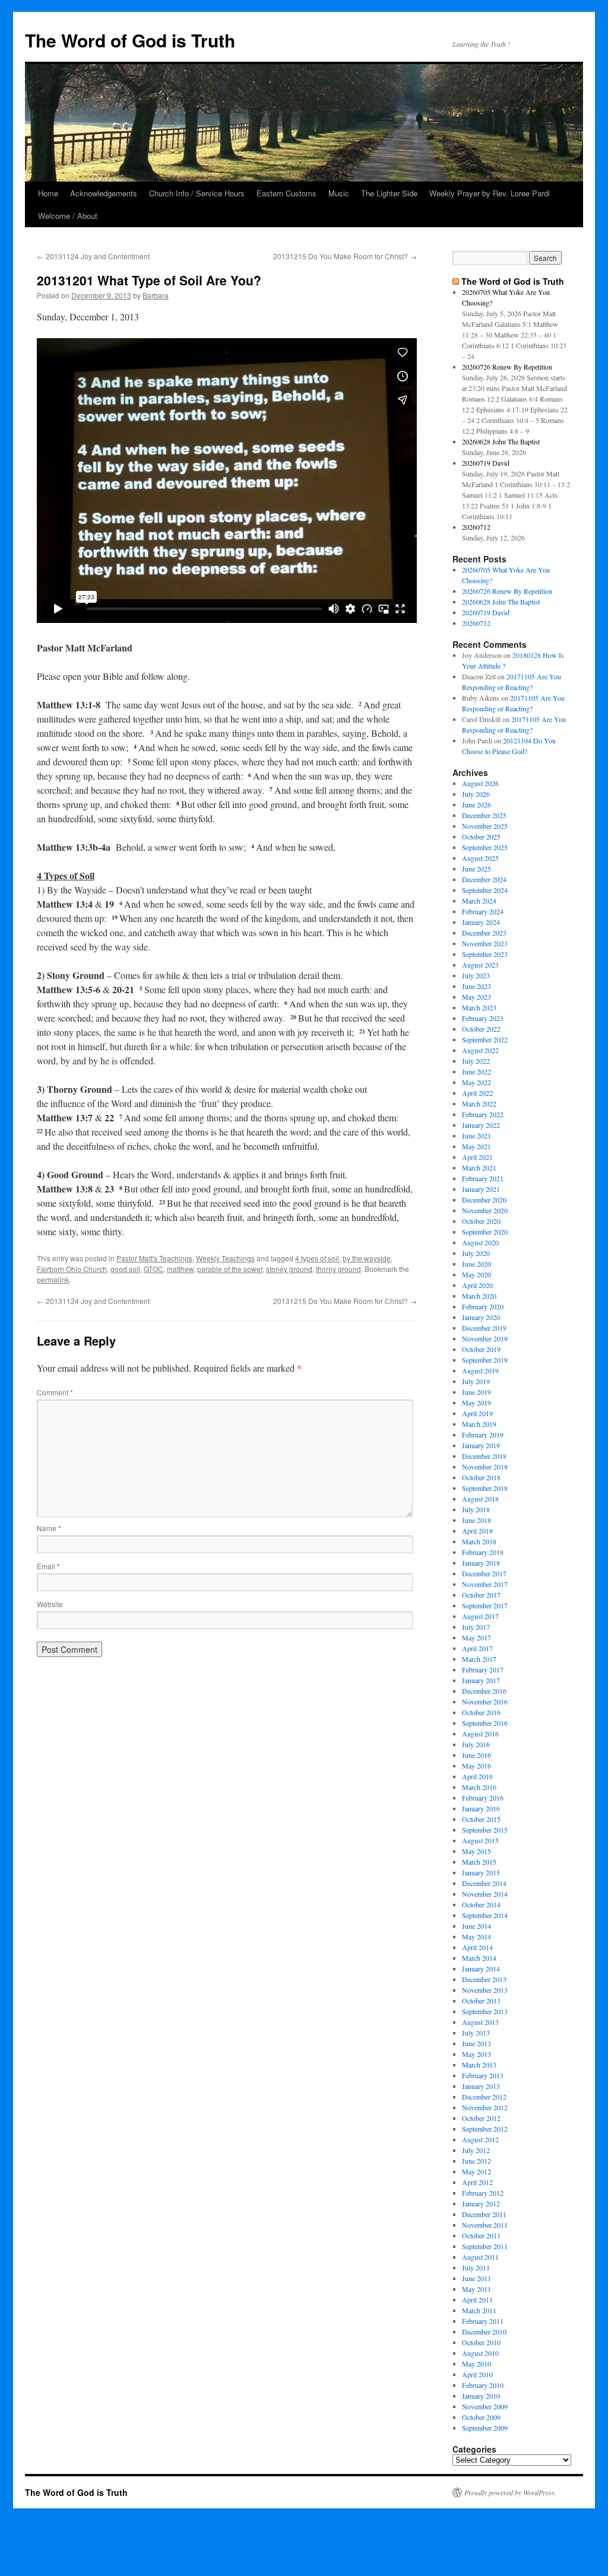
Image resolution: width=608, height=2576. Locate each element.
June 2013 (476, 2043)
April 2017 (477, 1648)
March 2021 (479, 1168)
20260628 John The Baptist (501, 441)
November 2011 (485, 2225)
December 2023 (484, 933)
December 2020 (484, 1200)
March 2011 (479, 2310)
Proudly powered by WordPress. (510, 2492)
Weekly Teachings (225, 1258)
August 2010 (480, 2353)
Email (48, 1566)
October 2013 (481, 2001)
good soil (125, 1269)
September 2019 (485, 1360)
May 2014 (476, 1936)
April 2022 (477, 1093)
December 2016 (484, 1691)
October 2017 (481, 1595)
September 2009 (485, 2428)
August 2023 (480, 965)
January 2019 (481, 1445)
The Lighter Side (389, 193)
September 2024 (485, 890)
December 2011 (484, 2214)
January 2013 (481, 2086)
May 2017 (476, 1637)
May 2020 (476, 1274)
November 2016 (485, 1702)
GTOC (153, 1269)
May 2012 (476, 2171)
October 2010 (481, 2342)
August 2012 (480, 2139)
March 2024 (479, 901)
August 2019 (480, 1370)
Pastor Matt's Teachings (154, 1258)
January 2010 (481, 2396)
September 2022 (485, 1039)
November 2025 (485, 826)
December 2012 (484, 2097)
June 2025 (476, 869)
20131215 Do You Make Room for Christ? (345, 256)
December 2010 (484, 2332)
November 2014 (485, 1894)
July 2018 (476, 1509)
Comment (55, 1392)
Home (48, 193)
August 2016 (480, 1734)
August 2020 (480, 1242)
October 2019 (481, 1349)
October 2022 (481, 1029)
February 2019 (483, 1435)
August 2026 (480, 783)
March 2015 (479, 1862)
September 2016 (485, 1723)
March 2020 (479, 1296)
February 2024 (483, 911)
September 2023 (485, 954)
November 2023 (485, 943)
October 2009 (481, 2417)
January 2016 (481, 1808)
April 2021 (477, 1157)
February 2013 (483, 2075)
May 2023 (476, 997)
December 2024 (484, 879)
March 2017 (479, 1659)
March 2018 (479, 1541)
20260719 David (486, 463)
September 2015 (485, 1830)
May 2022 (476, 1082)
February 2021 (483, 1178)
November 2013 (485, 1990)
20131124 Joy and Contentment (93, 256)
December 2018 (484, 1456)
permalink (53, 1279)
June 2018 (476, 1520)
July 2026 (476, 794)
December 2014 (484, 1883)
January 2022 (481, 1125)
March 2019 (479, 1424)
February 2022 (483, 1114)
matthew (180, 1269)
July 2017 (476, 1627)
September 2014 (485, 1915)
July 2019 (476, 1381)
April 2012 (477, 2182)
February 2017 (483, 1669)
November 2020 (485, 1210)
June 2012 (476, 2161)
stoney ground (289, 1269)
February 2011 (483, 2321)
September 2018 (485, 1488)
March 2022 (479, 1103)
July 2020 (476, 1253)
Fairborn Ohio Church (72, 1269)
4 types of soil (317, 1258)
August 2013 (480, 2022)
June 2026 (476, 804)
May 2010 (476, 2364)
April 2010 (477, 2374)
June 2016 (476, 1755)
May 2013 (476, 2054)
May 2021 (476, 1146)
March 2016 (479, 1787)
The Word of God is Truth (130, 40)
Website (50, 1604)
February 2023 (483, 1018)
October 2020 (481, 1221)
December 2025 (484, 815)
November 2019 (485, 1338)
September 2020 (485, 1232)
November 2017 (485, 1584)
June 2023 (476, 986)
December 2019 (484, 1328)
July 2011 (476, 2267)
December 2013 (484, 1979)
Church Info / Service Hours (197, 193)
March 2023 (479, 1007)
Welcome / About (68, 216)
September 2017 (485, 1605)
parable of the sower (230, 1269)
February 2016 (483, 1798)
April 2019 (477, 1413)
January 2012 (481, 2203)
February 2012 (483, 2193)
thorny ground (338, 1269)
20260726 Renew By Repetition (507, 367)
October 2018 (481, 1477)
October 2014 (481, 1904)
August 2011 (480, 2257)
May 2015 (476, 1851)
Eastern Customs (286, 193)
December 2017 (484, 1573)
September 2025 (485, 847)
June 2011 (476, 2278)
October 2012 (481, 2118)
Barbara (156, 295)
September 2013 (485, 2011)
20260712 (476, 527)
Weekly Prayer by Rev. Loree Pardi (490, 193)
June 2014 (476, 1926)
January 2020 (481, 1317)
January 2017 (481, 1680)
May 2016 (476, 1766)
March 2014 (479, 1958)
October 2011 (481, 2235)
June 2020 (476, 1264)
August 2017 (480, 1616)
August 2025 (480, 858)
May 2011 (476, 2289)
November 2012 (485, 2107)
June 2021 (476, 1136)
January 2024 (481, 922)
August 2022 (480, 1050)
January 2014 (481, 1968)
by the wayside (367, 1258)
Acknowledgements (104, 193)
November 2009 (485, 2406)
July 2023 (476, 975)
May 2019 (476, 1403)
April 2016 (477, 1776)
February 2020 (483, 1306)
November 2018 (485, 1467)
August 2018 (480, 1499)
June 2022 (476, 1071)
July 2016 (476, 1744)
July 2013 (476, 2033)
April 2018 (477, 1531)
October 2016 (481, 1712)
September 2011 (485, 2246)
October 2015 (481, 1819)
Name (49, 1528)
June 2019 (476, 1392)
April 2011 (477, 2300)
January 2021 (481, 1189)
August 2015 (480, 1840)
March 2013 (479, 2065)
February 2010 (483, 2385)
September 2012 (485, 2129)
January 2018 (481, 1563)
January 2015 (481, 1872)
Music (339, 193)
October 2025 (481, 837)
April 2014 (477, 1947)
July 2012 (476, 2150)
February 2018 (483, 1552)
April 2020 (477, 1285)
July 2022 (476, 1061)
